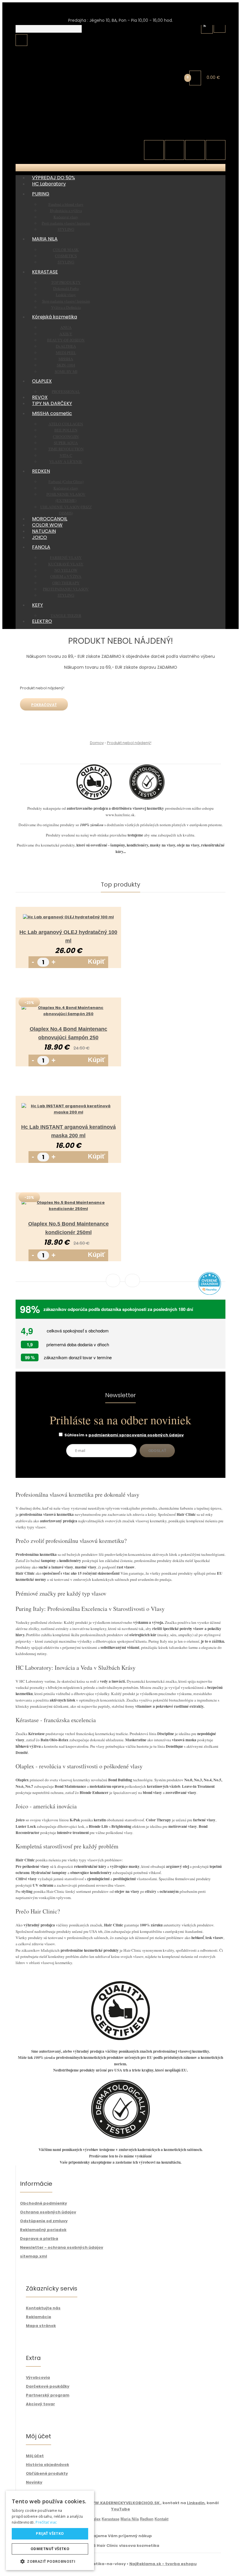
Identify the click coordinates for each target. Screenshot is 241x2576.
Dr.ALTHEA (66, 346)
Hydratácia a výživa (66, 210)
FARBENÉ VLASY (53, 103)
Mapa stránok (41, 2326)
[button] (50, 2561)
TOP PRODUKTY (66, 282)
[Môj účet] (220, 26)
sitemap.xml (34, 2256)
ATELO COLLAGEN (66, 424)
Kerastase (111, 2519)
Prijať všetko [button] (50, 2533)
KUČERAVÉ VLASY (53, 109)
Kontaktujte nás (43, 2308)
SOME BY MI (66, 371)
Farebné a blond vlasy (66, 204)
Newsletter (120, 1396)
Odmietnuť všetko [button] (50, 2549)
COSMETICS (66, 256)
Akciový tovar (40, 2404)
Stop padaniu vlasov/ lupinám (66, 301)
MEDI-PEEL (66, 353)
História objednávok (47, 2465)
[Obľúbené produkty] (174, 150)
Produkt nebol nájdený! (129, 743)
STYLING (53, 140)
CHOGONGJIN (66, 436)
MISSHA (66, 359)
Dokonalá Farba (66, 288)
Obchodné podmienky (43, 2203)
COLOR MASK (66, 250)
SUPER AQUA (66, 443)
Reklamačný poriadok (43, 2230)
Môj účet (35, 2456)
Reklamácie (39, 2317)
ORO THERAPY (53, 128)
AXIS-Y (66, 334)
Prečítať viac (46, 2522)
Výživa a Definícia (66, 307)
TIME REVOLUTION (66, 449)
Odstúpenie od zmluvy (44, 2221)
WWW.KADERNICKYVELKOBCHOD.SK (124, 2503)
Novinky (34, 2482)
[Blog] (154, 150)
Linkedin (196, 2503)
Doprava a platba (39, 2239)
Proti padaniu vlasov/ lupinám (66, 223)
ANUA (66, 327)
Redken (147, 2519)
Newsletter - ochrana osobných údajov (62, 2247)
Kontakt (161, 2519)
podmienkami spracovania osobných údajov (136, 1435)
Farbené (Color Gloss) (53, 27)
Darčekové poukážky (48, 2386)
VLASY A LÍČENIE (53, 7)
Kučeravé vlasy (53, 33)
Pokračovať (44, 705)
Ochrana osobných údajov (48, 2212)
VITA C (66, 455)
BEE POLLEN (66, 430)
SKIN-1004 (66, 365)
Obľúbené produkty (47, 2473)
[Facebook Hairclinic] (195, 150)
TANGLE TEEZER (53, 161)
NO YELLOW (53, 115)
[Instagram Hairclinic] (216, 150)
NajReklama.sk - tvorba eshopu (163, 2564)
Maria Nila (130, 2519)
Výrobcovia (38, 2377)
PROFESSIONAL (66, 391)
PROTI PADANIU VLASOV (53, 134)
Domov (97, 743)
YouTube (120, 2509)
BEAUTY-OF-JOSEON (66, 340)
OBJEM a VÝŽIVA (53, 122)
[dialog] (50, 2530)
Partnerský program (48, 2395)
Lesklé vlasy (66, 295)
